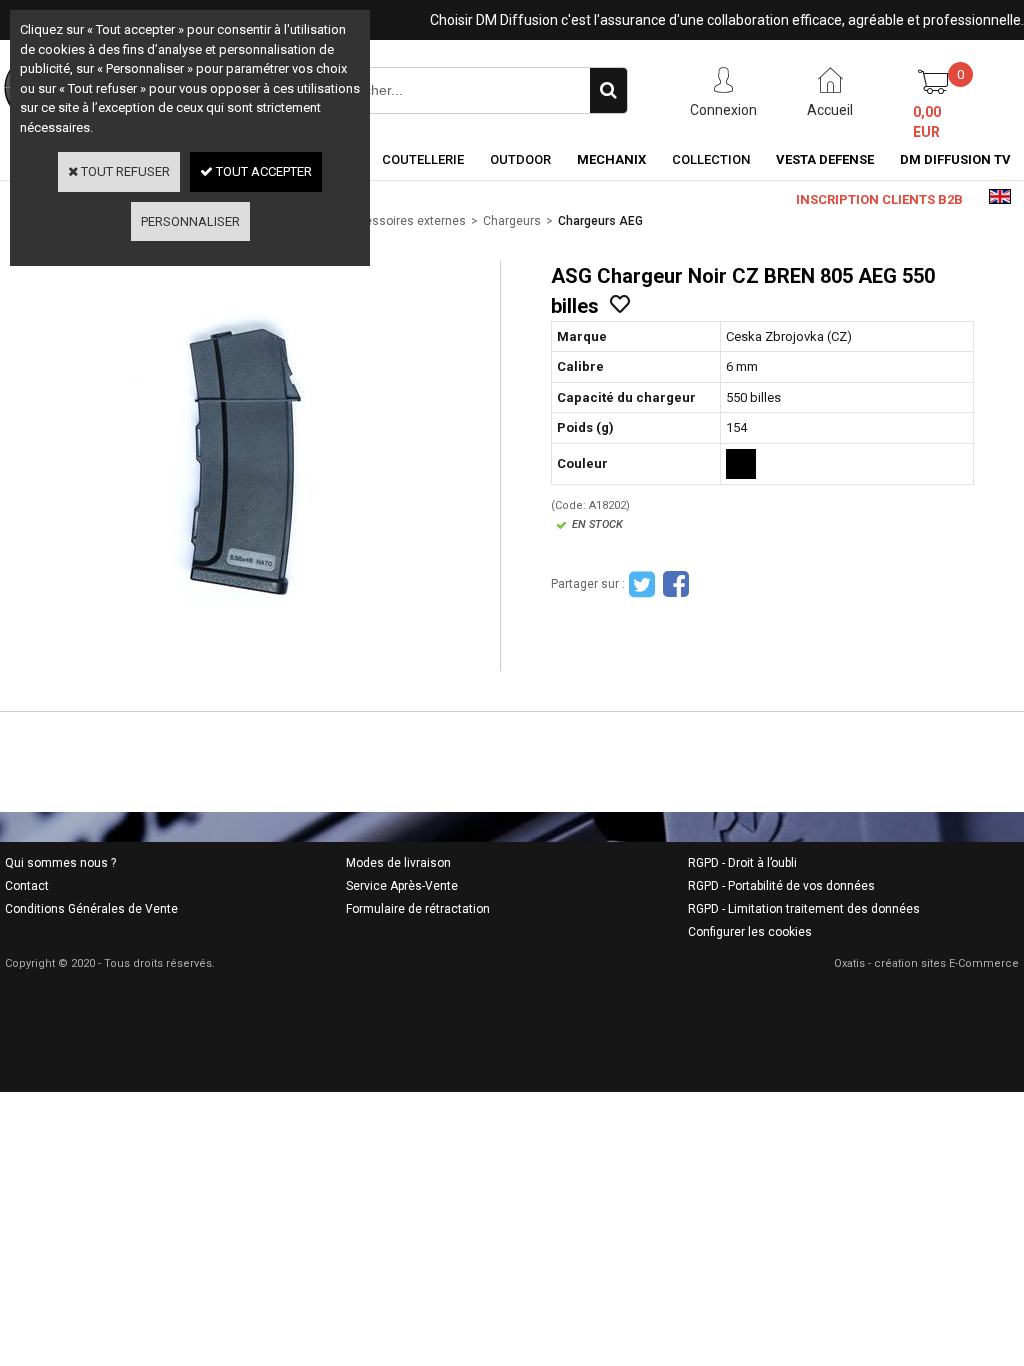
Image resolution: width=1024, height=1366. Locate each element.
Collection (711, 159)
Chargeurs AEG (600, 221)
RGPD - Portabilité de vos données (781, 886)
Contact (27, 886)
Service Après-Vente (402, 886)
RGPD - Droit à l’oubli (742, 863)
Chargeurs (512, 221)
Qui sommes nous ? (60, 863)
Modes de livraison (398, 863)
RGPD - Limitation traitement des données (804, 909)
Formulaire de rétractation (418, 909)
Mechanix (611, 159)
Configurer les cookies (750, 932)
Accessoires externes (404, 221)
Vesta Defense (825, 159)
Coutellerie (423, 159)
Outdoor (520, 159)
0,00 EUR (927, 122)
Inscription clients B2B (879, 199)
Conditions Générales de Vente (91, 909)
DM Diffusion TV (955, 159)
